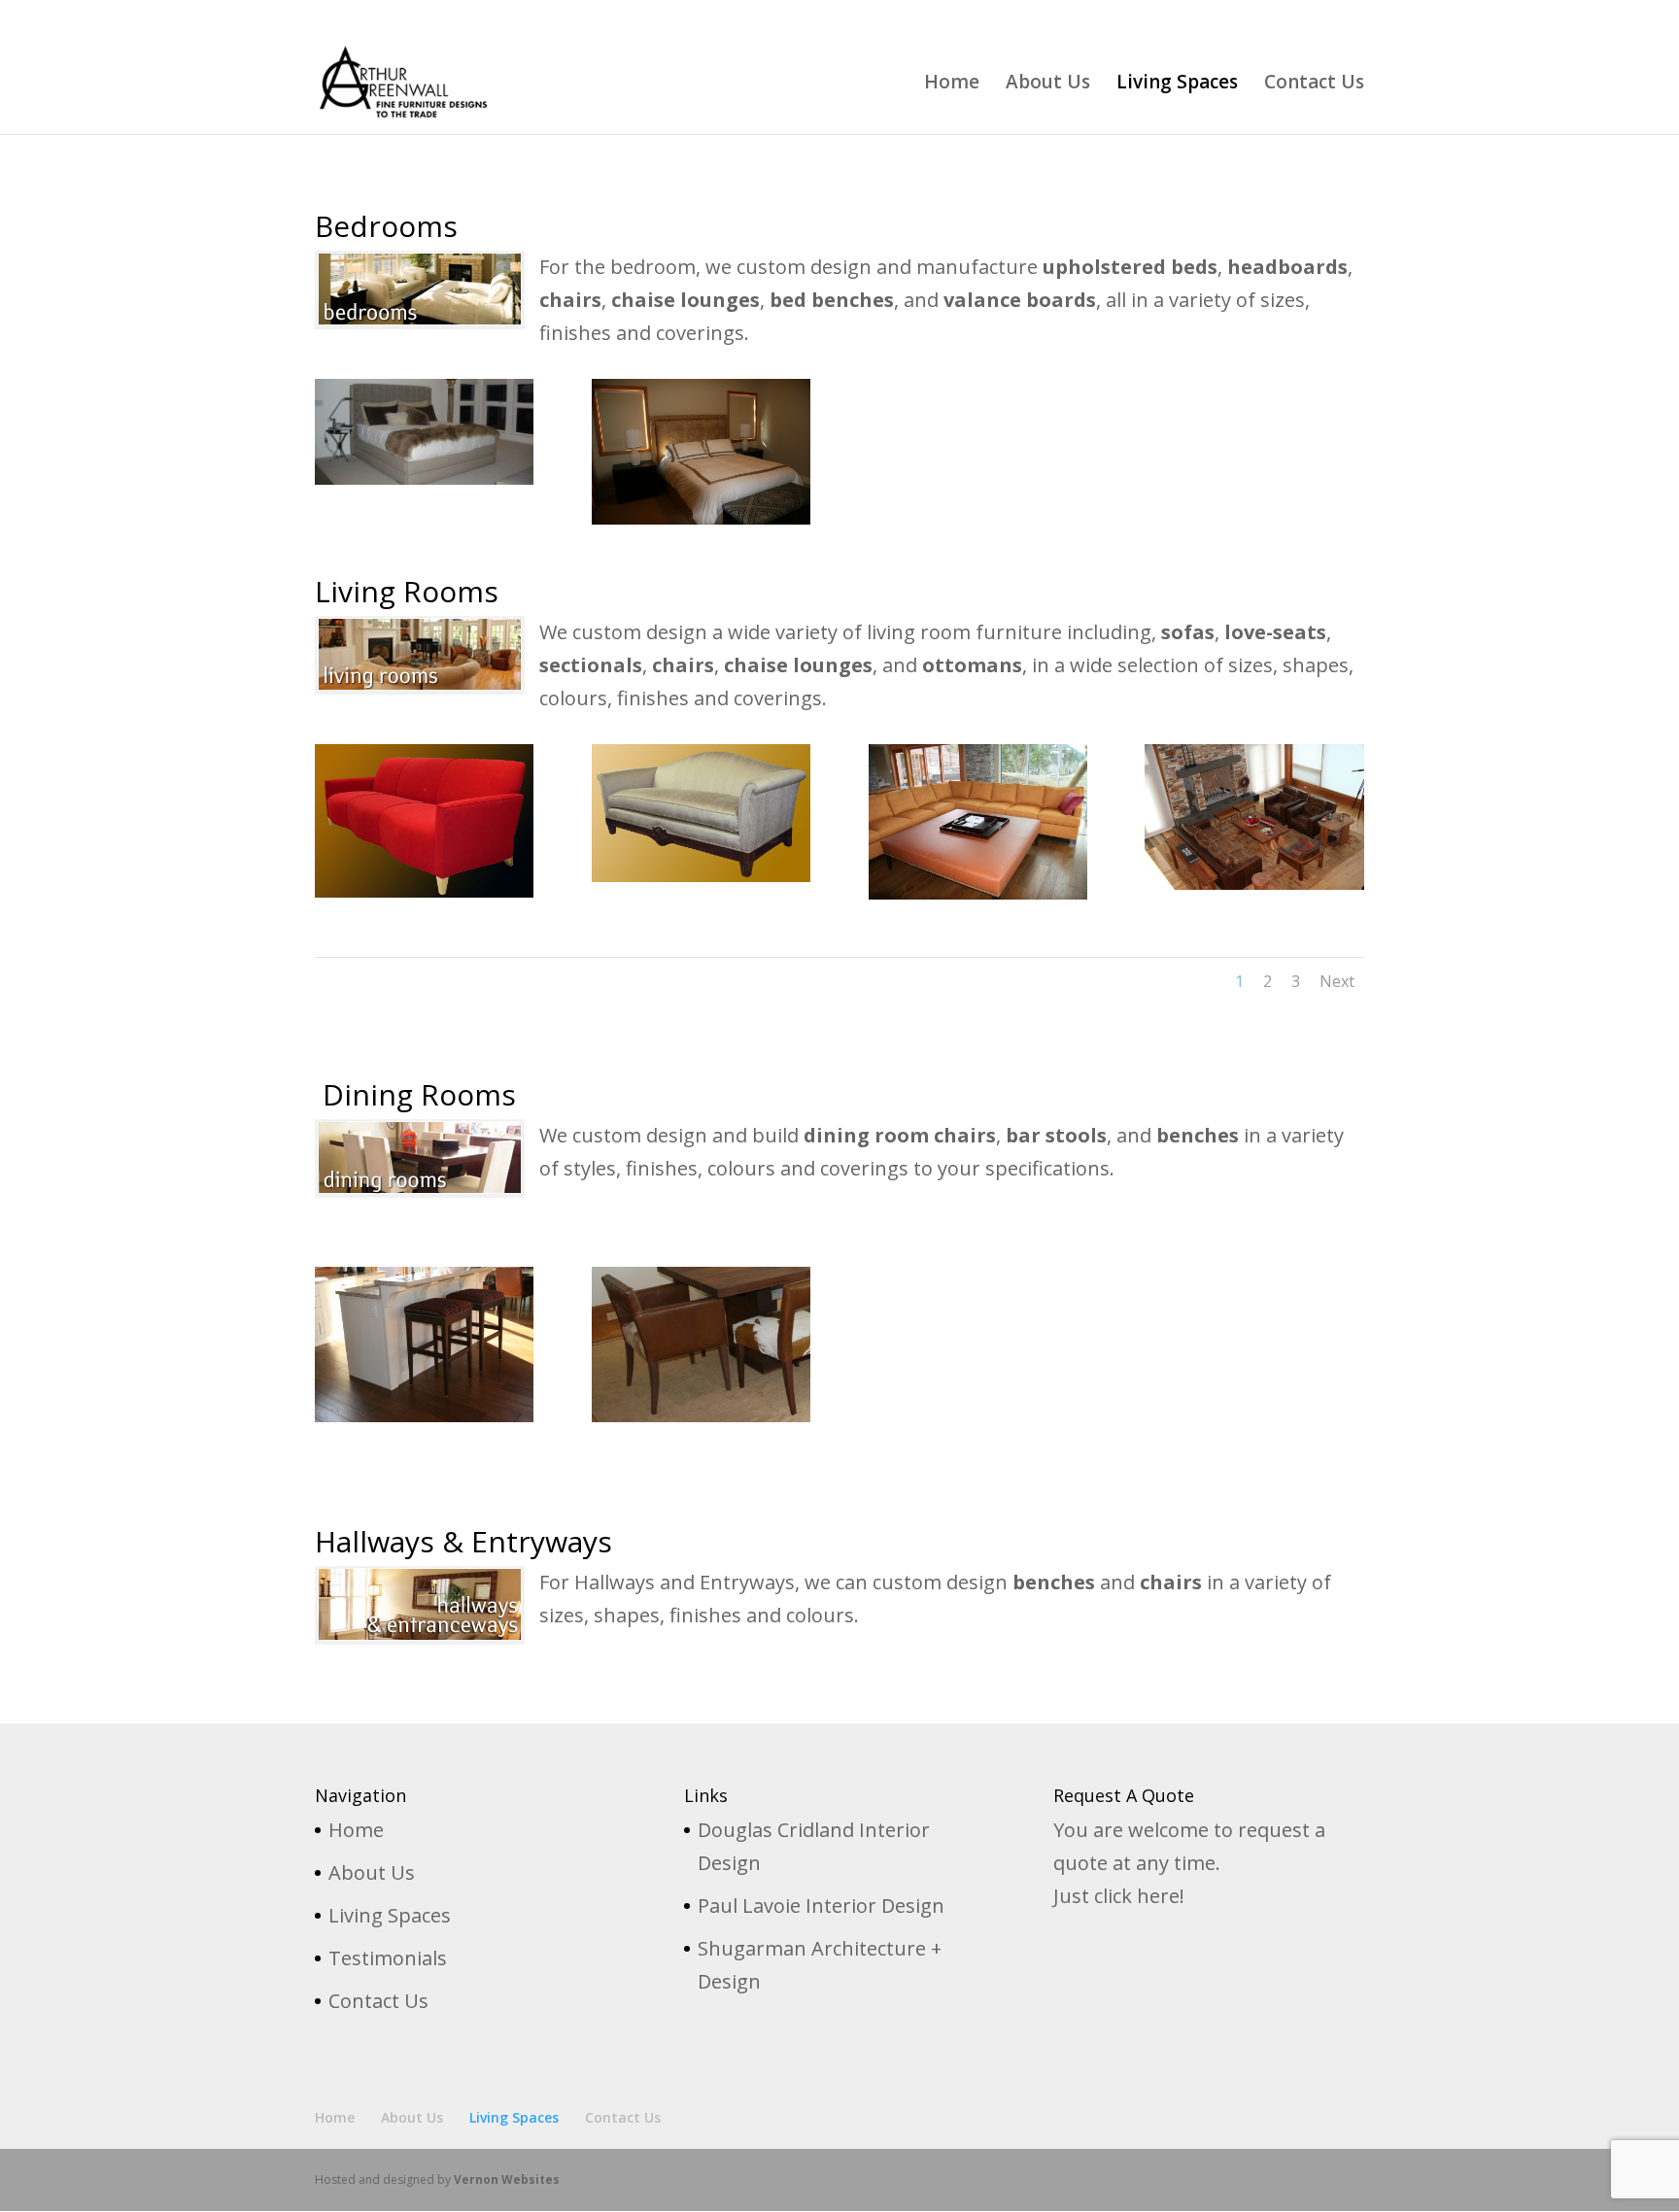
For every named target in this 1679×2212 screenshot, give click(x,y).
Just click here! (1119, 1896)
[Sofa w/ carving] (701, 875)
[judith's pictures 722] (424, 1415)
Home (1111, 16)
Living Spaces (1250, 16)
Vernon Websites (507, 2179)
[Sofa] (424, 890)
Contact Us (1334, 16)
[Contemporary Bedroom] (424, 477)
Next (1337, 981)
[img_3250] (978, 892)
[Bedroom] (701, 517)
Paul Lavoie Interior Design (821, 1906)
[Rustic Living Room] (1254, 883)
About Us (1170, 16)
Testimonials (388, 1958)
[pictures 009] (701, 1415)
